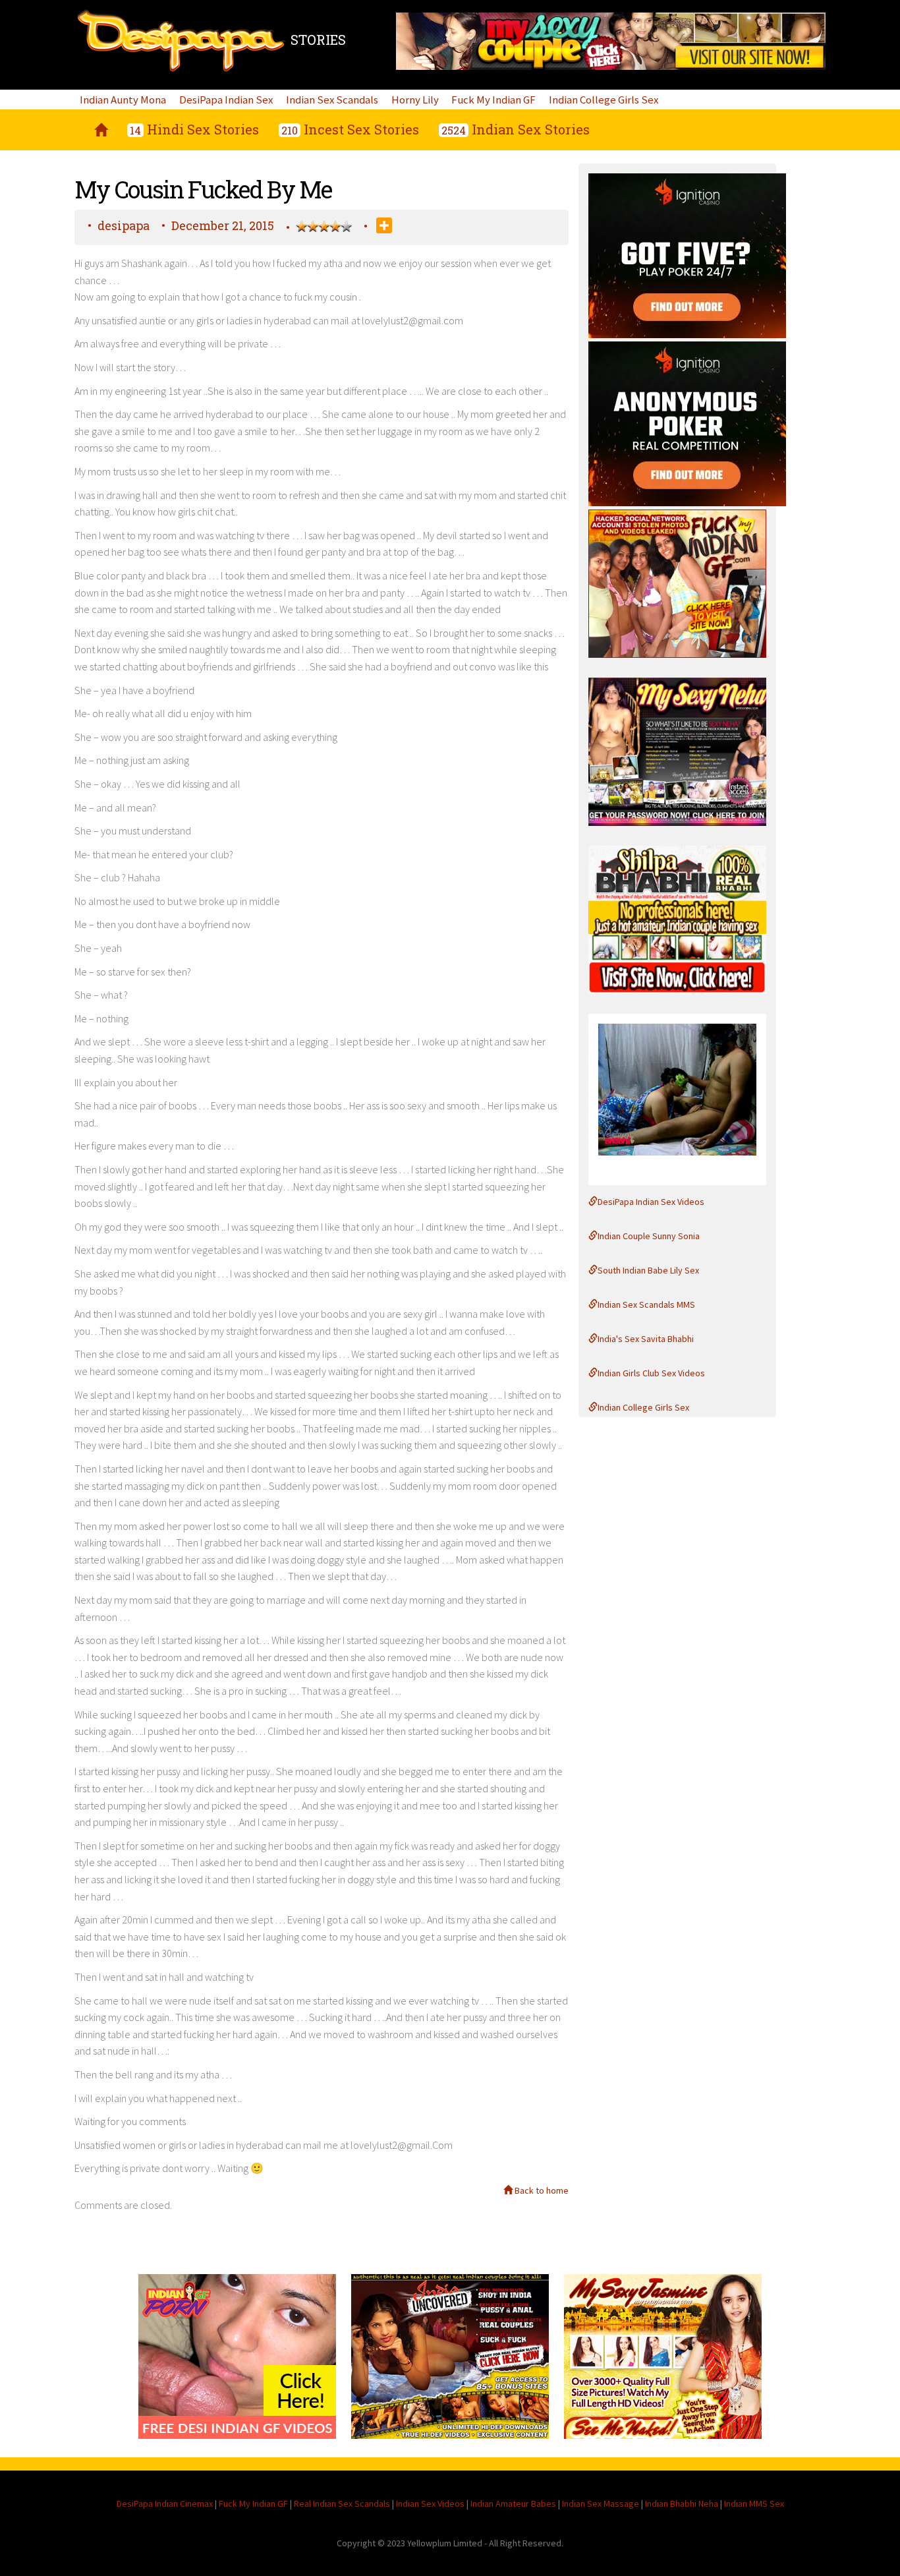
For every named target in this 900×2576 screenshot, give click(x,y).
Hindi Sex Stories (194, 129)
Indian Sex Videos (430, 2503)
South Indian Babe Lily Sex (648, 1270)
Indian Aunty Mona (123, 100)
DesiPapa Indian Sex (226, 100)
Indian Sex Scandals (332, 100)
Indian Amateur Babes (513, 2503)
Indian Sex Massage (601, 2503)
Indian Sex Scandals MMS (646, 1304)
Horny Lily (415, 100)
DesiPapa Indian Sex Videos (651, 1202)
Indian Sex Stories (516, 129)
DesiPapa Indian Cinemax (165, 2503)
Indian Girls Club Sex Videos (651, 1373)
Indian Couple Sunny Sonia (649, 1236)
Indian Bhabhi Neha (682, 2503)
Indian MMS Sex (754, 2503)
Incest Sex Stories (350, 129)
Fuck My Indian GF (493, 100)
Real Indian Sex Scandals (342, 2503)
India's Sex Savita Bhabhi (646, 1339)
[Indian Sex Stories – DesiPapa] (101, 130)
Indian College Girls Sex (604, 100)
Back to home (541, 2190)
